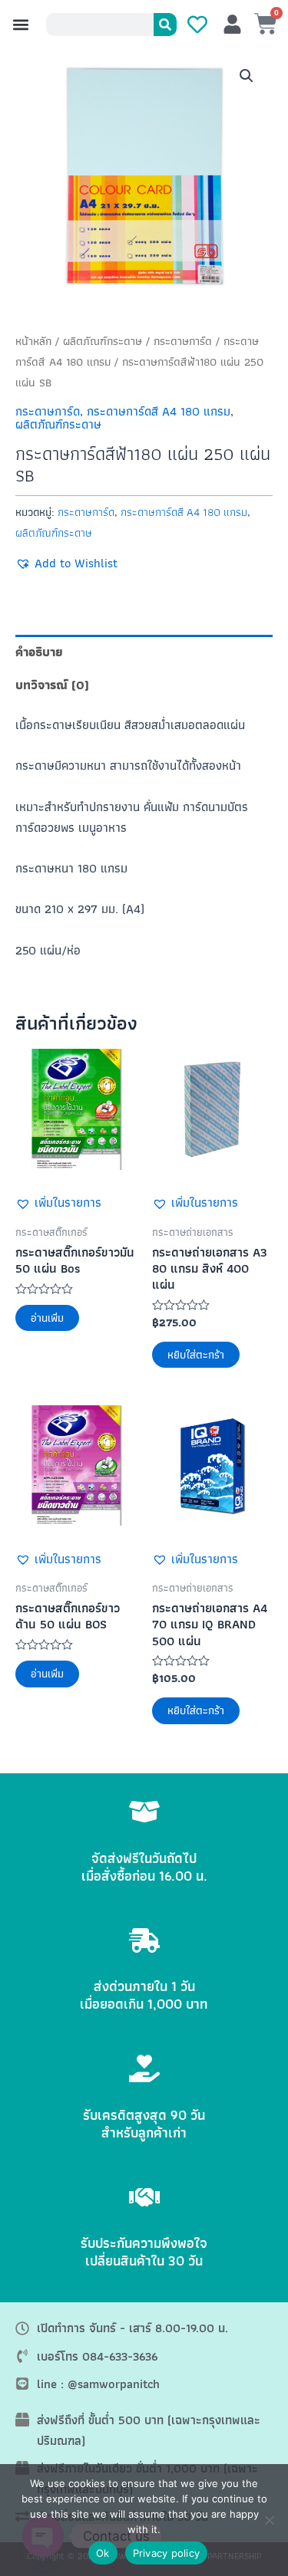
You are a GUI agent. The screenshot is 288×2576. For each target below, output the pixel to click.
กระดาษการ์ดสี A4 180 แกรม (159, 411)
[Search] (165, 25)
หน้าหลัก (33, 341)
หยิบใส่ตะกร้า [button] (196, 1355)
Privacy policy (167, 2553)
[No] (269, 2520)
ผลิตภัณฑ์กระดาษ (103, 341)
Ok (103, 2553)
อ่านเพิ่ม (47, 1318)
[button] (20, 25)
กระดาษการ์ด (183, 341)
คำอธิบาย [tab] (39, 652)
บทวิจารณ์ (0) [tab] (52, 685)
